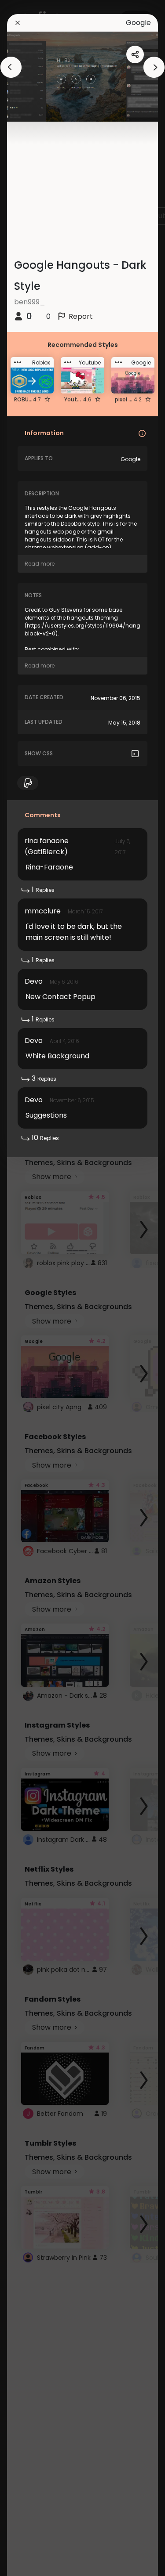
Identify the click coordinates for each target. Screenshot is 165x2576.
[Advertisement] (35, 1288)
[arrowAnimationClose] (11, 67)
